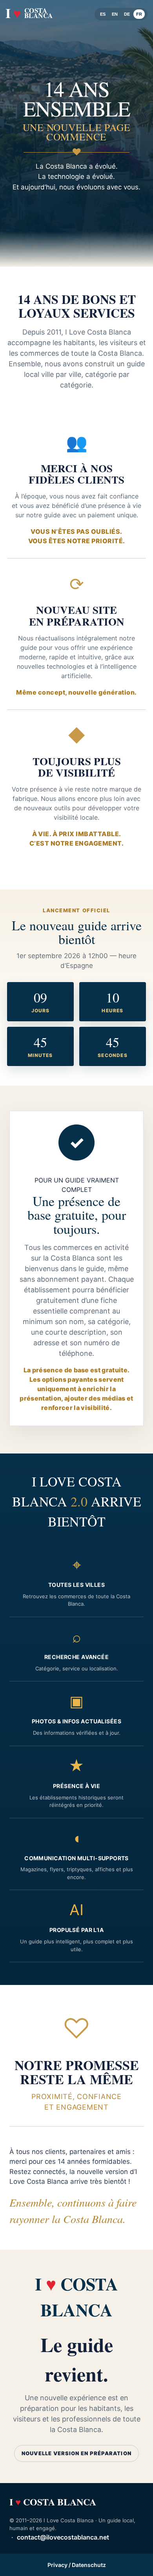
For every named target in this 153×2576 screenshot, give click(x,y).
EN (115, 14)
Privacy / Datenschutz (77, 2565)
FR (139, 14)
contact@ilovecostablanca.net (63, 2537)
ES (103, 14)
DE (127, 14)
